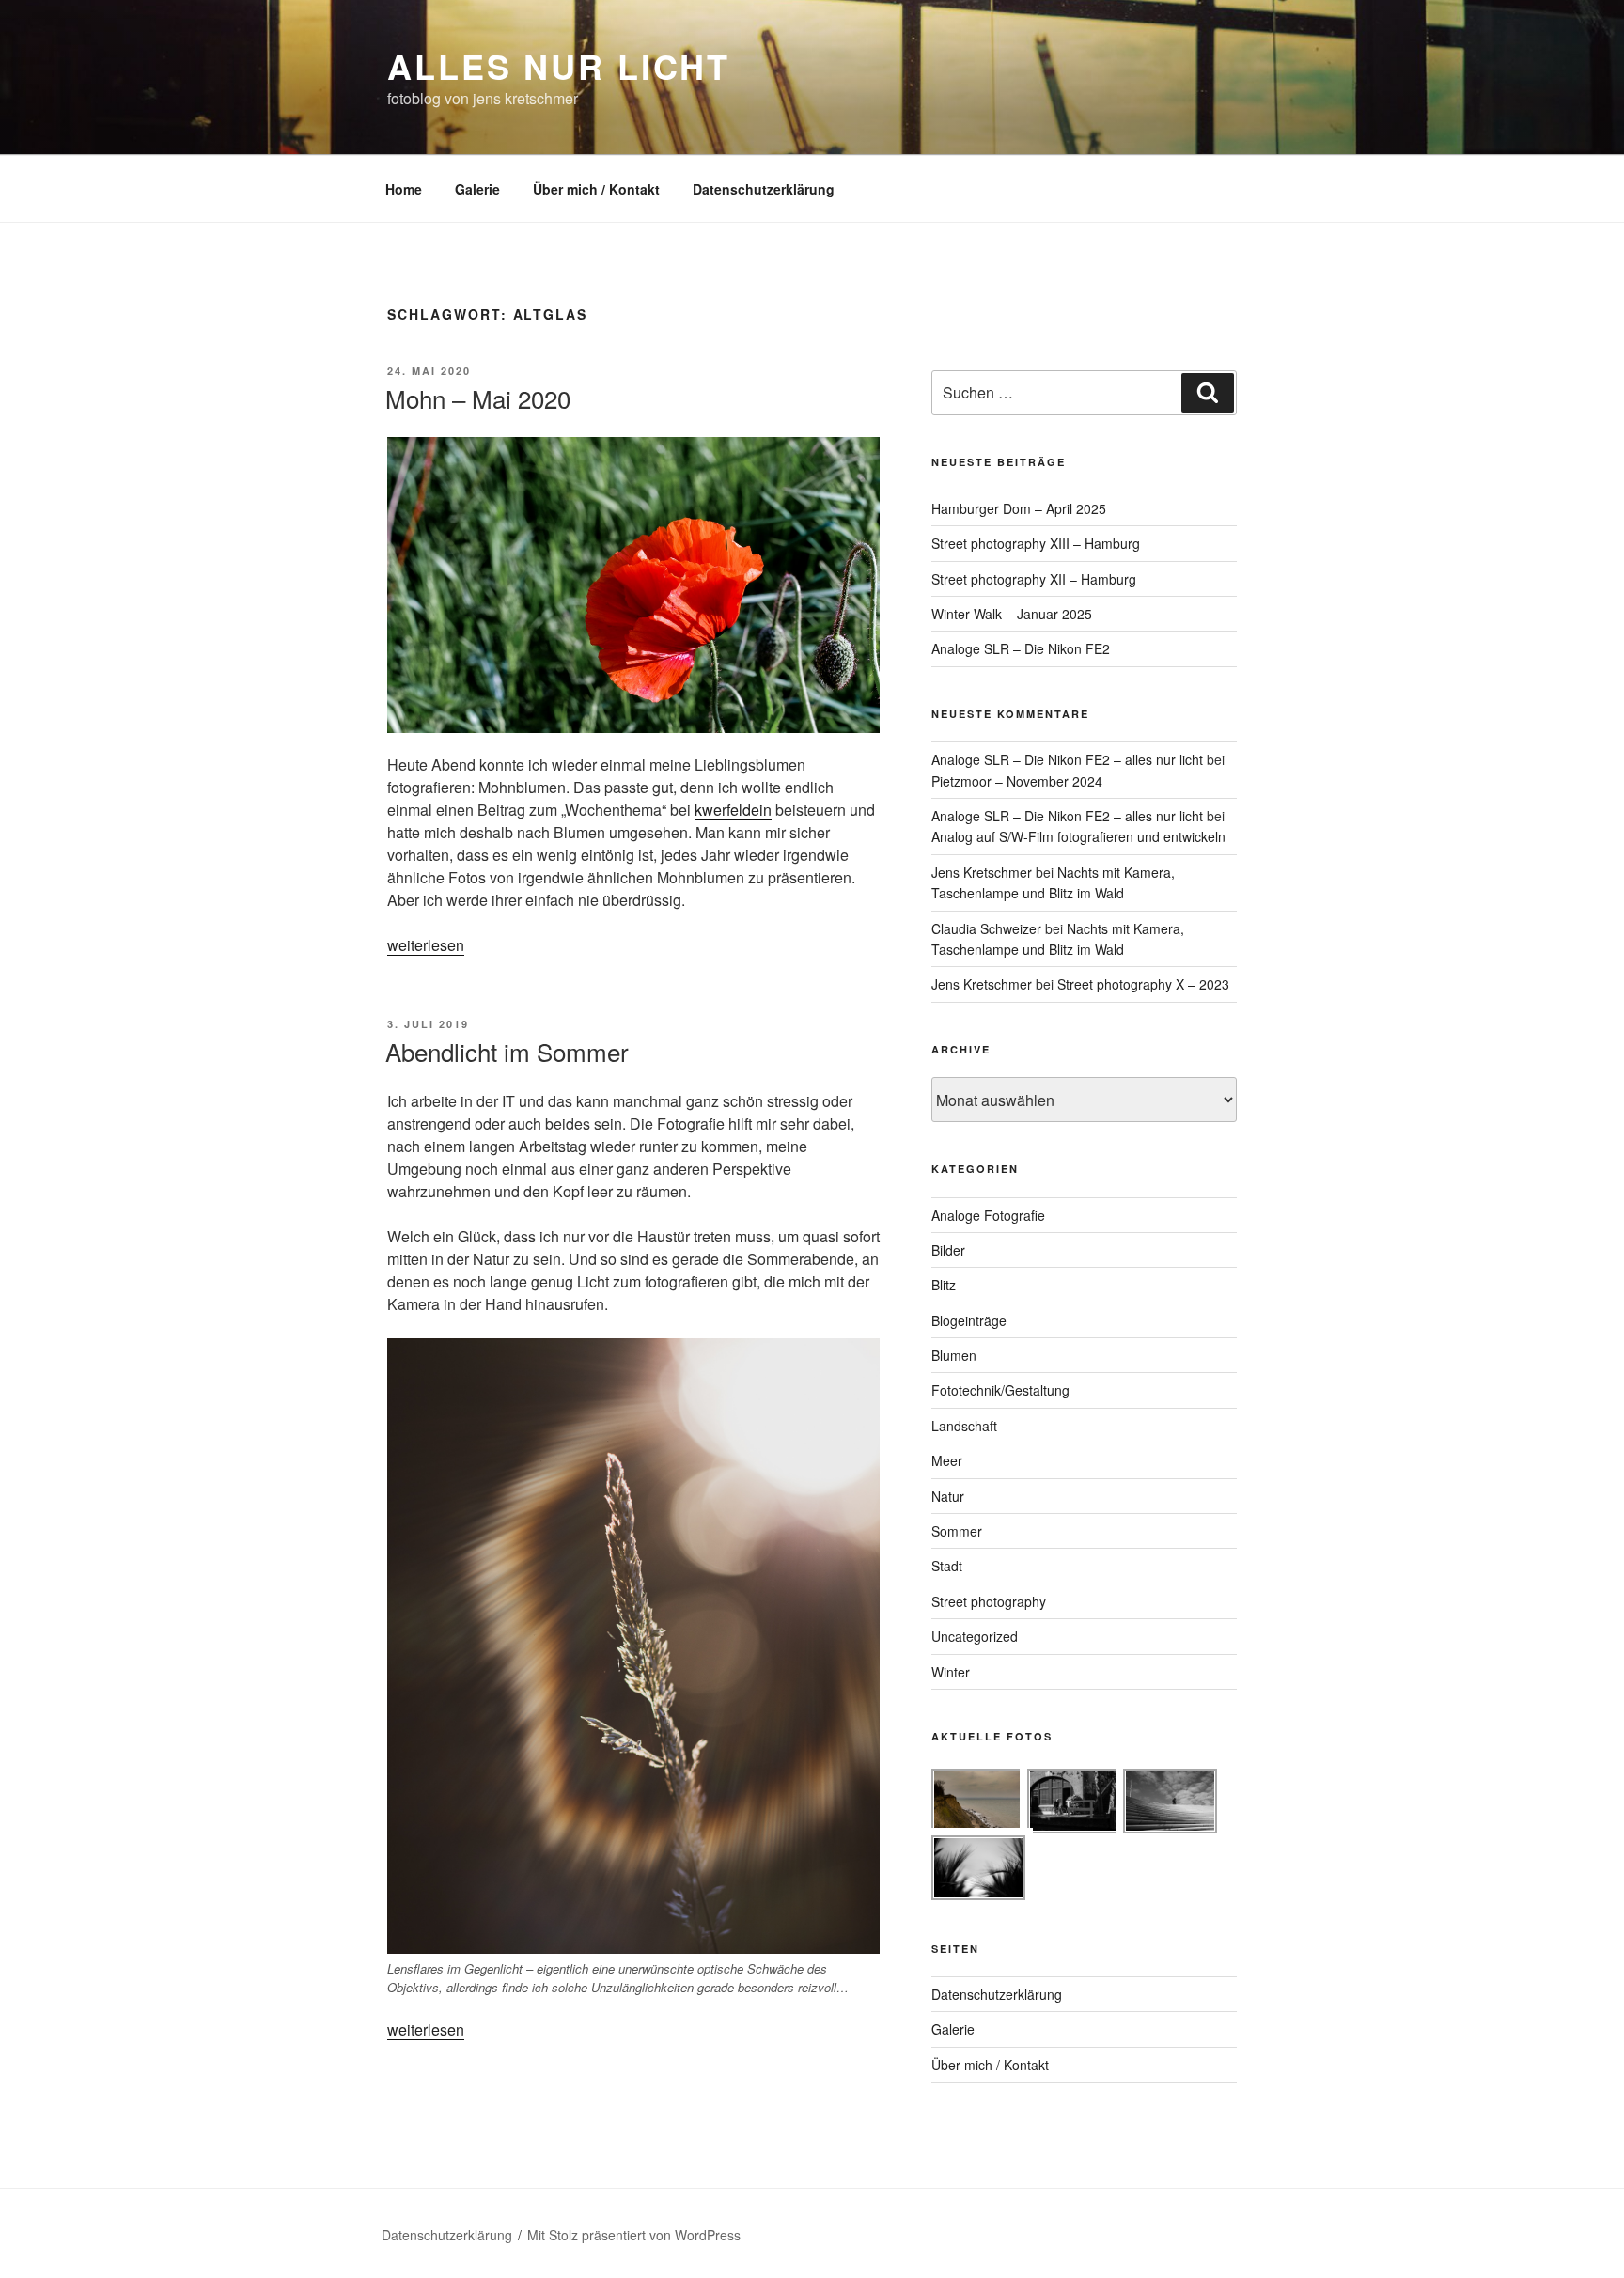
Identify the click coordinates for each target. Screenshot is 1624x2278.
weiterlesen (426, 945)
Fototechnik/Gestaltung (1000, 1390)
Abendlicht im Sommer (507, 1051)
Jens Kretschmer (982, 872)
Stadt (947, 1566)
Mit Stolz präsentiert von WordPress (634, 2235)
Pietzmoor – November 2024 (1017, 781)
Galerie (477, 189)
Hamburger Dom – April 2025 (1019, 508)
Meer (947, 1460)
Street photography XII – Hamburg (1034, 579)
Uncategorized (975, 1636)
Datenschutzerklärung (764, 189)
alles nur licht (559, 66)
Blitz (944, 1285)
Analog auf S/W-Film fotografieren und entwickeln (1078, 836)
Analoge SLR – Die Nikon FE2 (1021, 648)
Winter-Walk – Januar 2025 (1012, 614)
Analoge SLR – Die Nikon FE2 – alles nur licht (1067, 759)
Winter (951, 1672)
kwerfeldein (733, 810)
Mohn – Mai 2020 (478, 398)
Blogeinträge (969, 1320)
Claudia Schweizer (986, 928)
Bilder (948, 1250)
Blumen (954, 1355)
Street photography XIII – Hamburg (1036, 543)
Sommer (957, 1531)
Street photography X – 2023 (1143, 984)
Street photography (989, 1601)
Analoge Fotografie (988, 1215)
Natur (948, 1496)
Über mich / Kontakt (596, 189)
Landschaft (964, 1426)
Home (404, 189)
